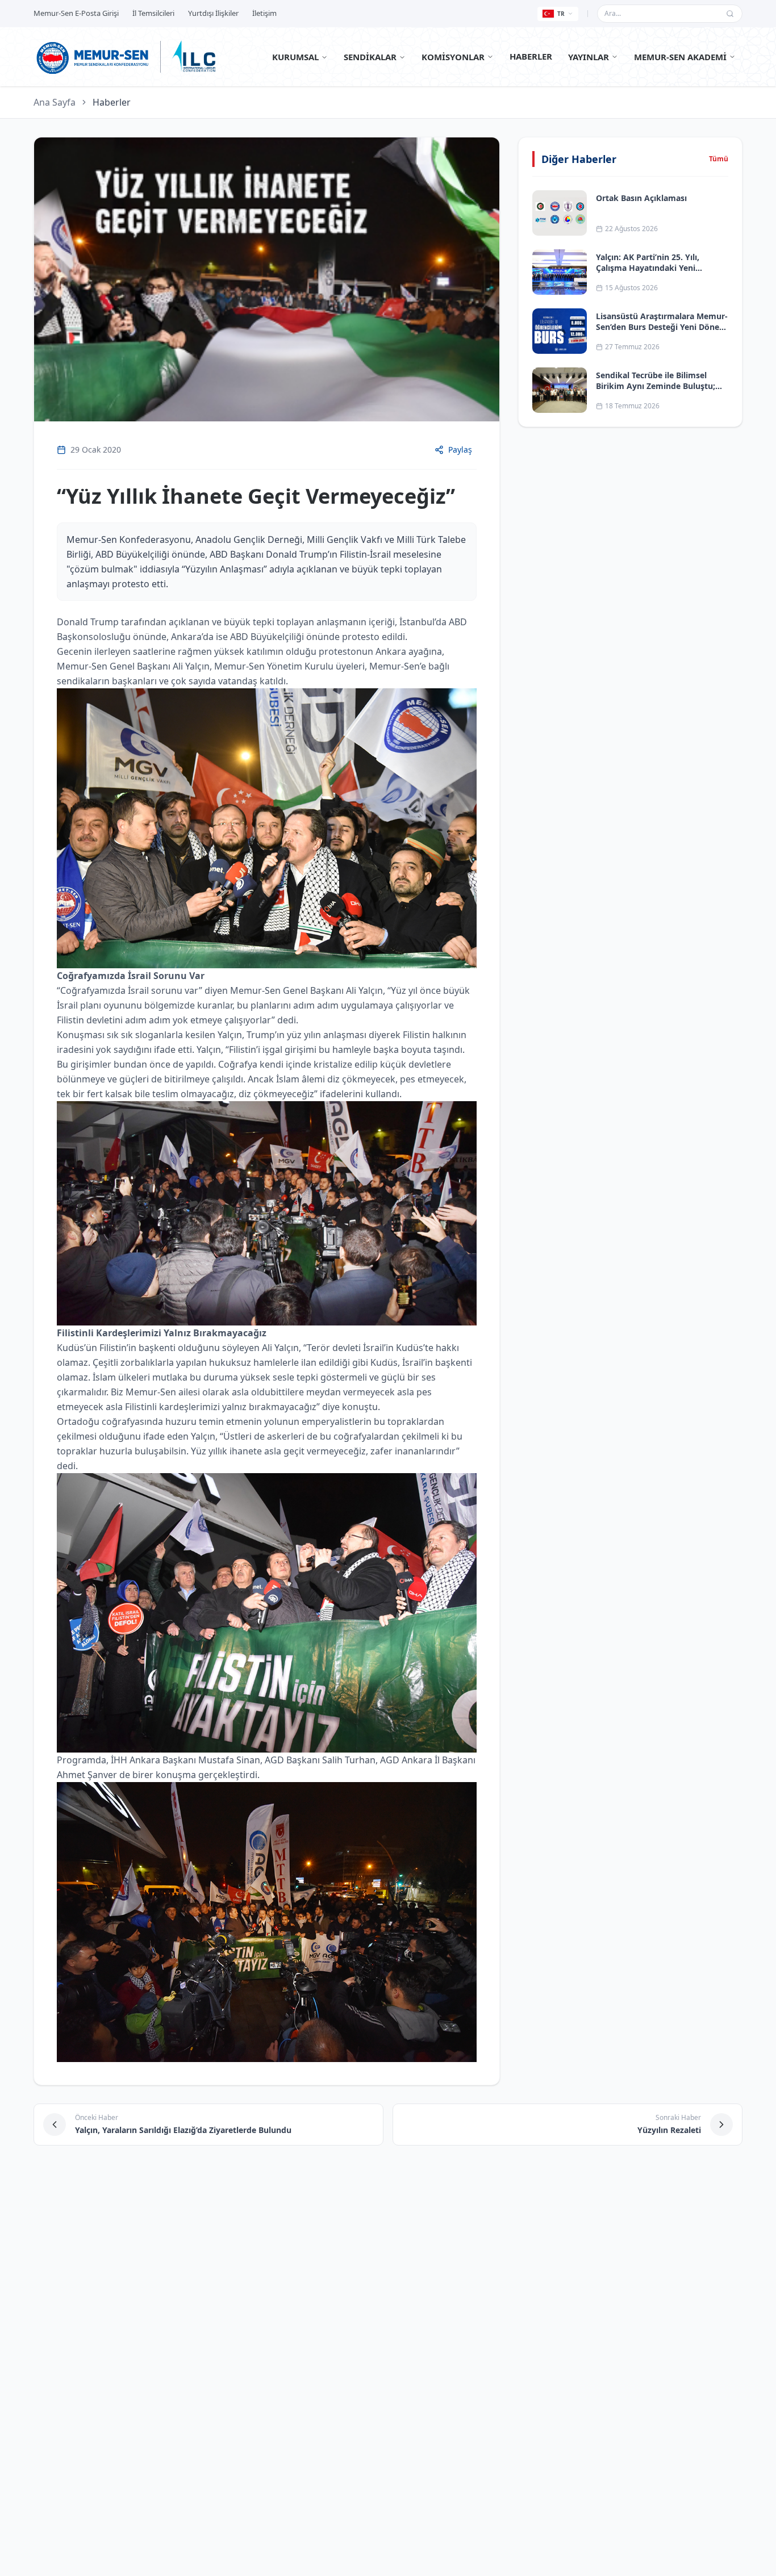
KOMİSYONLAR (453, 57)
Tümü (719, 159)
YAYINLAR (589, 57)
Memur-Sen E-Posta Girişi (76, 13)
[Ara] (730, 14)
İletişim (264, 13)
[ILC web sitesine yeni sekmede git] (194, 57)
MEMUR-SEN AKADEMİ (680, 57)
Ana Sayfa (55, 102)
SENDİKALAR (370, 57)
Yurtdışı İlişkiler (213, 13)
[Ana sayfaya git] (93, 57)
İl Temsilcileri (153, 13)
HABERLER (531, 56)
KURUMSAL (295, 57)
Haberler (112, 102)
